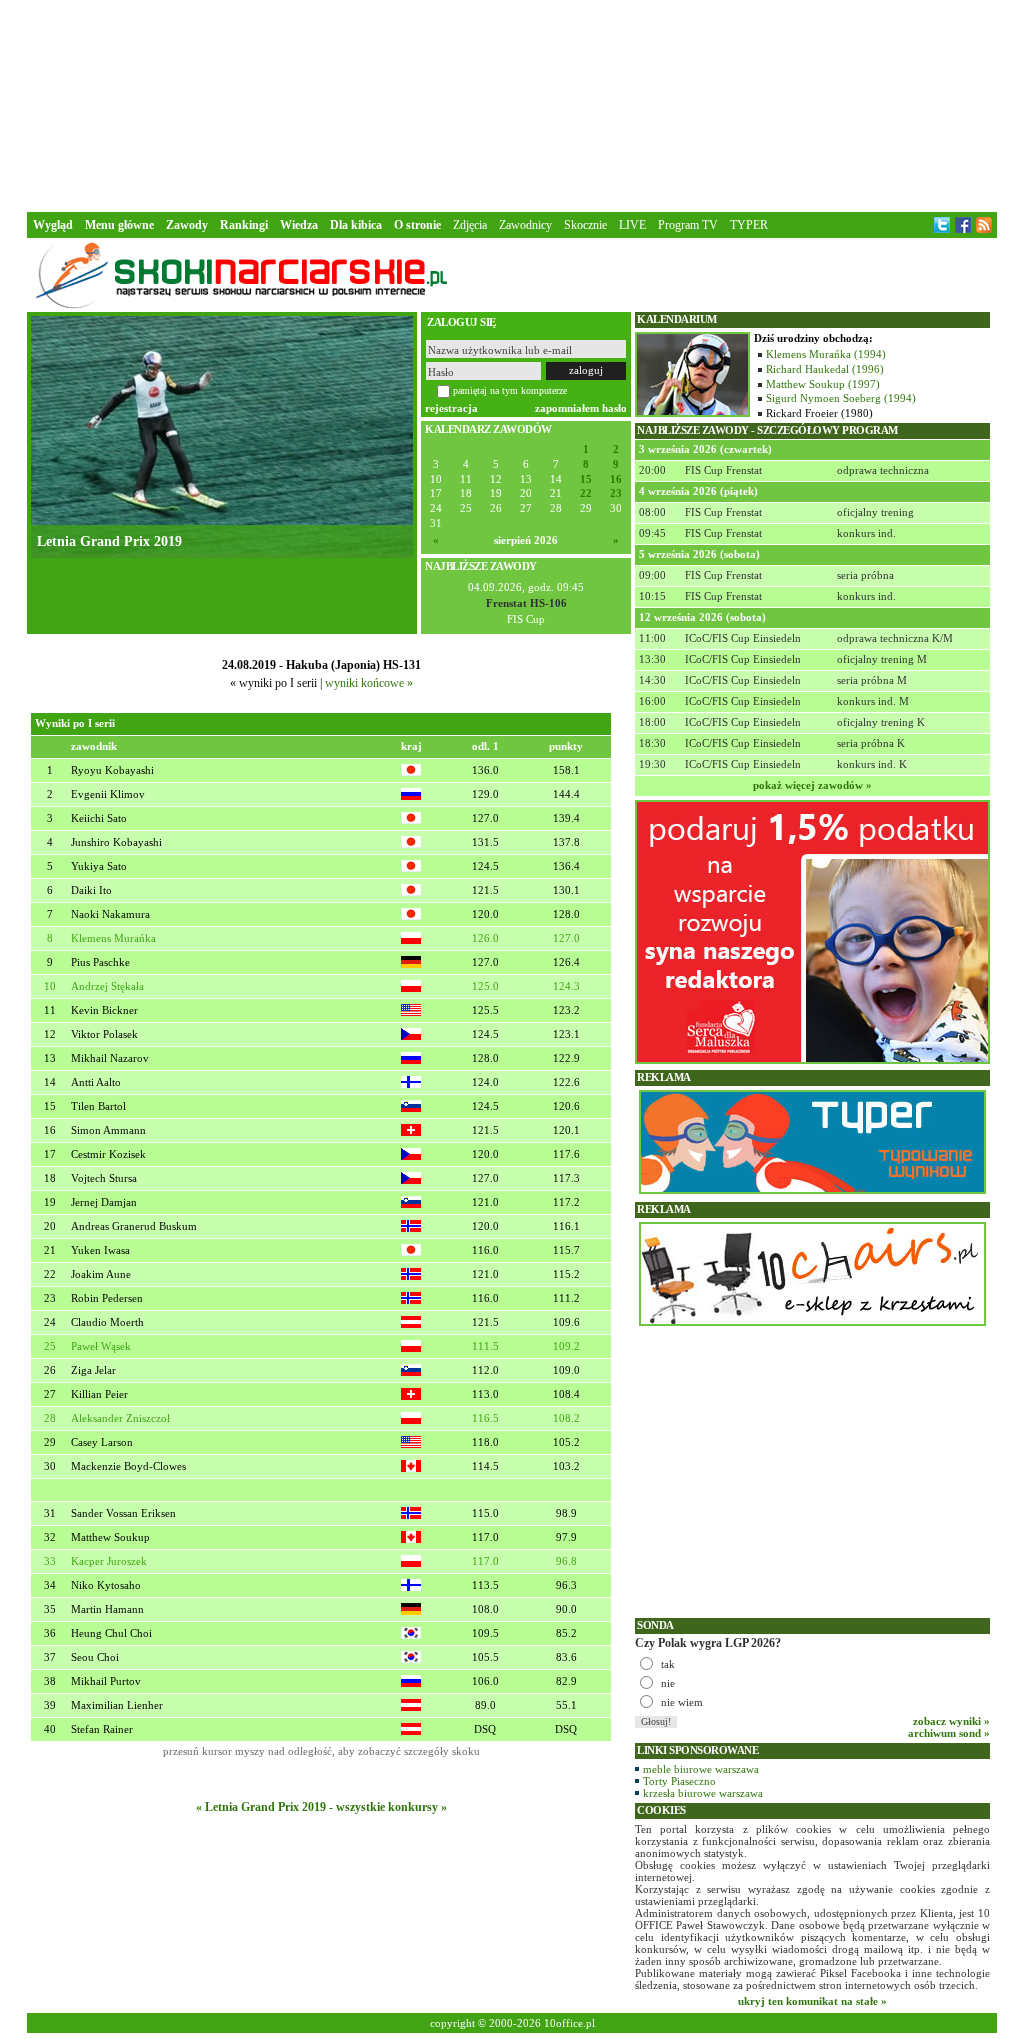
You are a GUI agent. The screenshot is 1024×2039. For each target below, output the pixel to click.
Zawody (187, 225)
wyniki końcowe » (369, 683)
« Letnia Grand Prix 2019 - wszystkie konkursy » (321, 1807)
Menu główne (119, 225)
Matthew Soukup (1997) (823, 384)
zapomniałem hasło (581, 408)
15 (586, 479)
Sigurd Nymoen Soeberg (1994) (841, 398)
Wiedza (299, 225)
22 (586, 493)
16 (616, 479)
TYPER (749, 225)
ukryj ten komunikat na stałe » (812, 2001)
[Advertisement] (512, 104)
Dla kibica (356, 225)
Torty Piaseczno (679, 1781)
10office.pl (569, 2023)
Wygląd (53, 225)
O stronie (417, 225)
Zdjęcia (470, 225)
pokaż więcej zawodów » (812, 785)
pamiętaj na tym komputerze (510, 390)
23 (616, 493)
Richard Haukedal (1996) (825, 369)
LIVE (632, 225)
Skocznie (585, 225)
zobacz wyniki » (951, 1721)
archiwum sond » (949, 1733)
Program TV (688, 225)
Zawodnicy (525, 225)
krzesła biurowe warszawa (703, 1793)
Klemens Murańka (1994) (826, 354)
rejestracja (451, 408)
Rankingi (244, 225)
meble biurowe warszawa (701, 1769)
